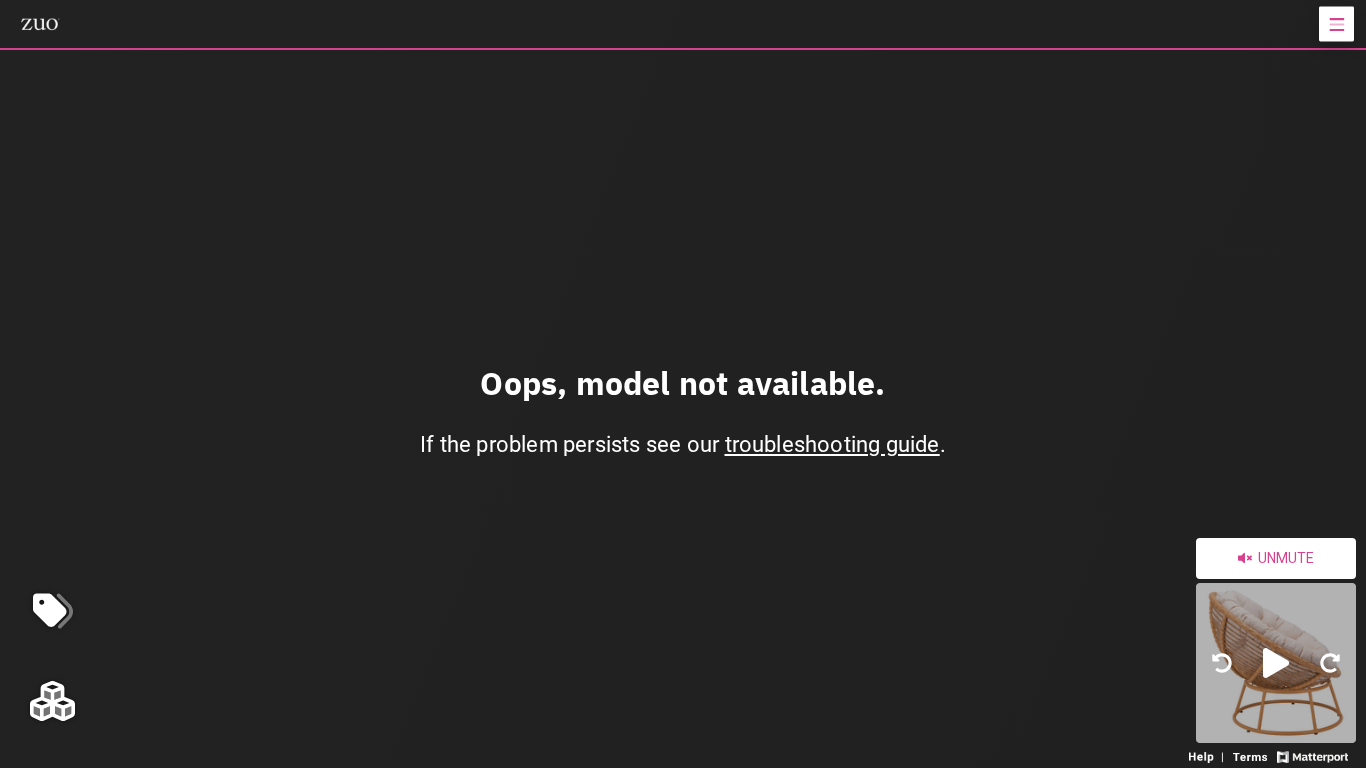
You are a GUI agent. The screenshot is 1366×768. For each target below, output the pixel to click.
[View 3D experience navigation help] (1208, 755)
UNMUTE (1284, 558)
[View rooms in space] (52, 700)
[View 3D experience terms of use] (1252, 755)
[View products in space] (1336, 24)
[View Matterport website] (1312, 755)
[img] (1222, 663)
